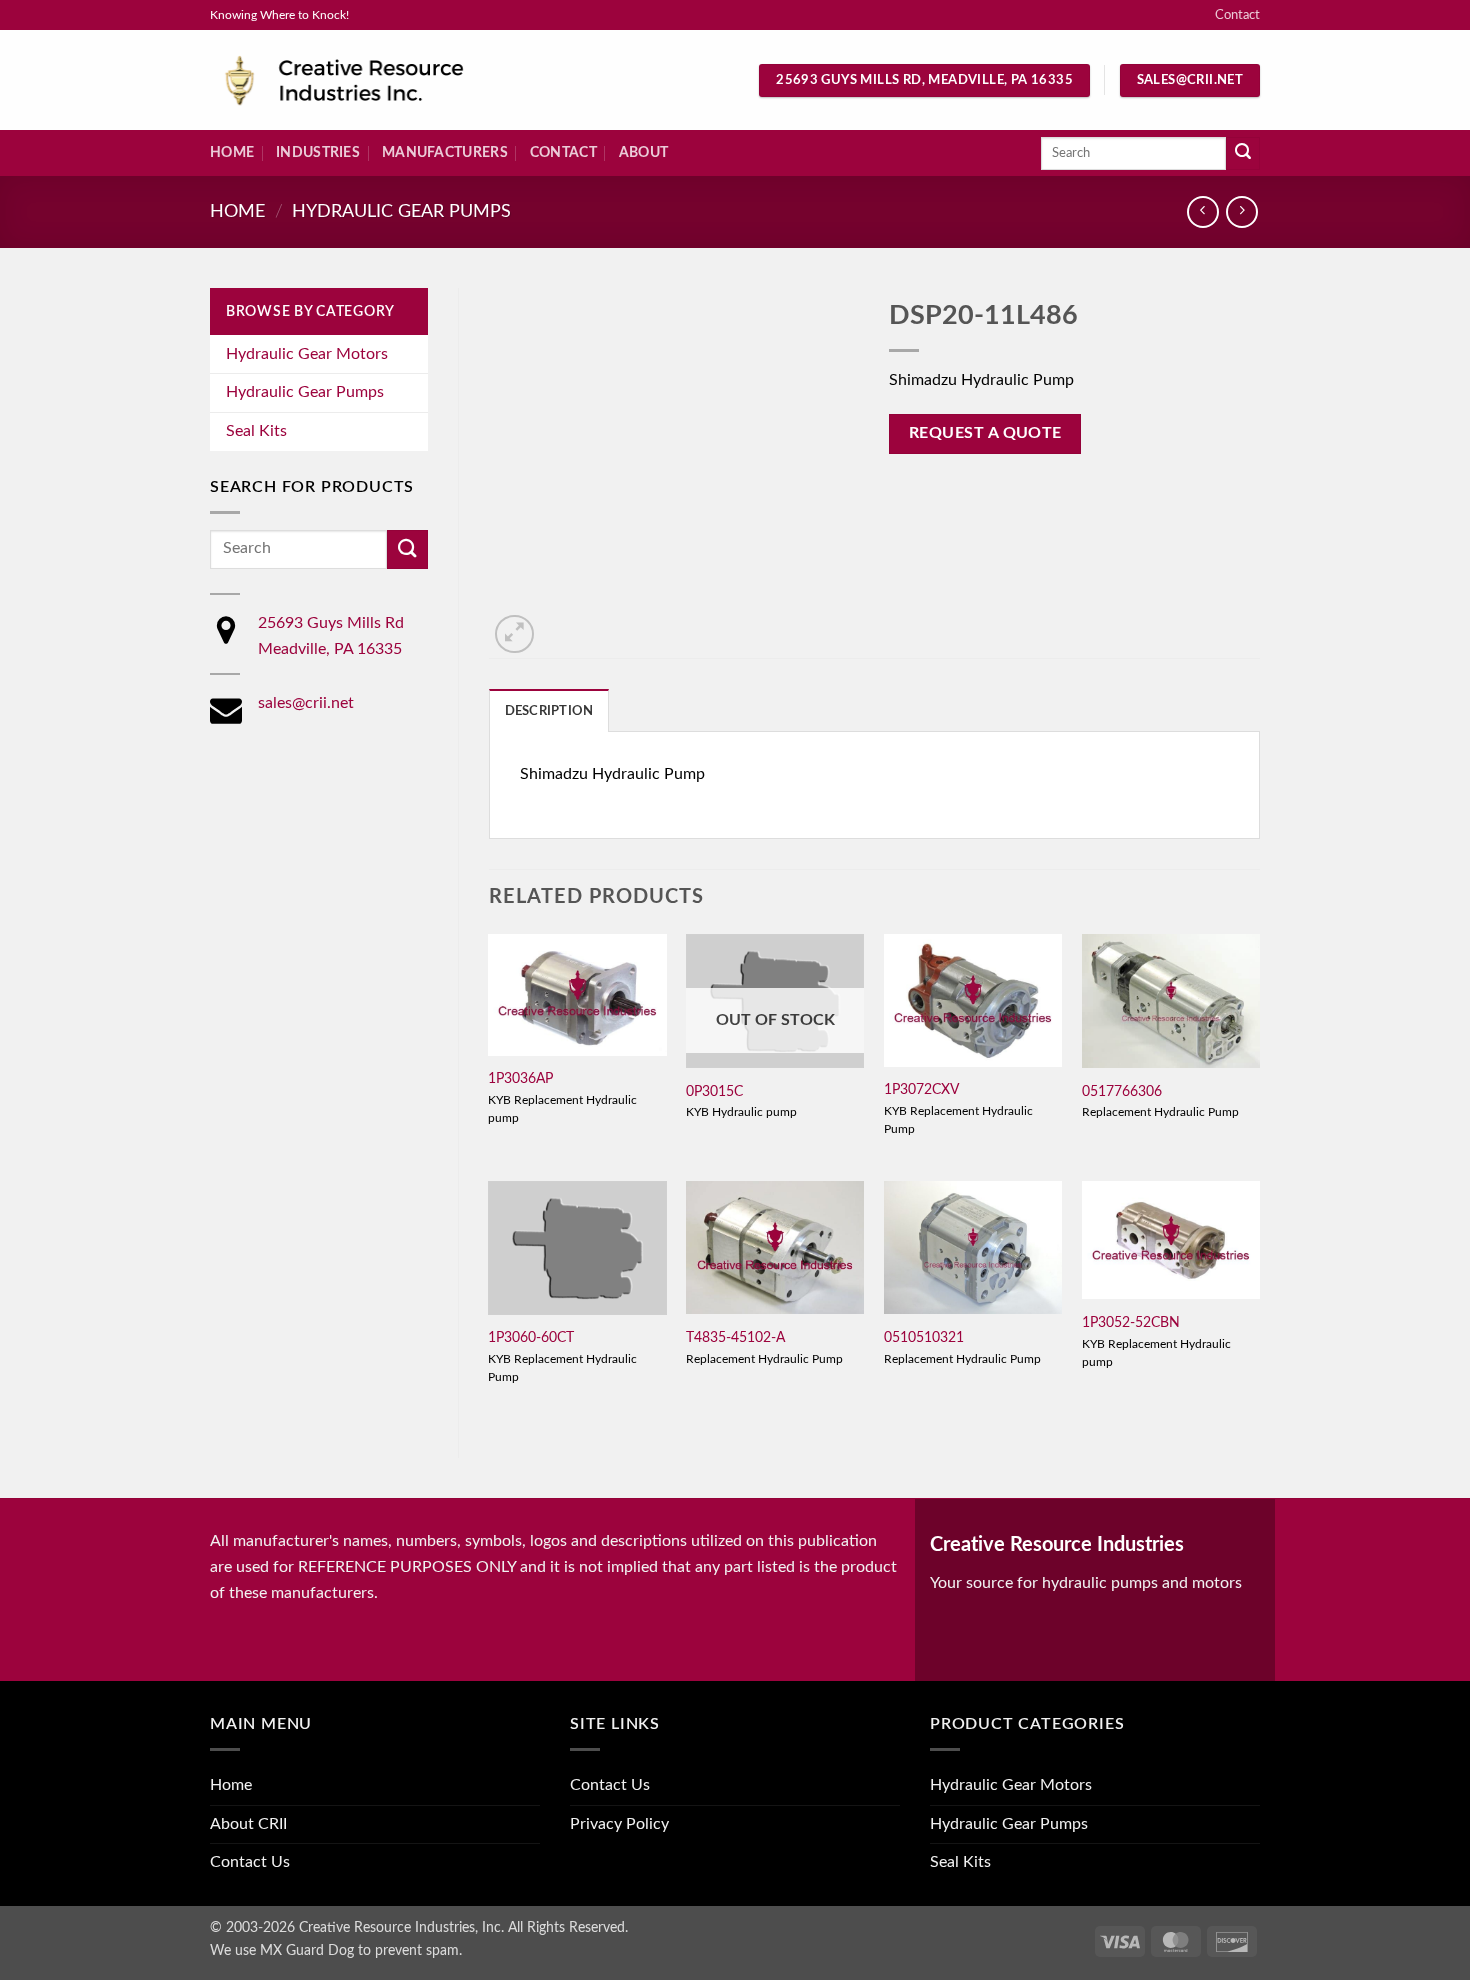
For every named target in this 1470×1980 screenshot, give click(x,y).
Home (232, 152)
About (643, 152)
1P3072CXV (921, 1089)
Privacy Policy (619, 1824)
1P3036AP (520, 1078)
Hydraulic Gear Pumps (401, 211)
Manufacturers (445, 152)
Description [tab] (549, 711)
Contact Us (250, 1862)
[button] (514, 634)
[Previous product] (1241, 211)
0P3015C (714, 1091)
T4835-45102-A (735, 1337)
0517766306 (1122, 1091)
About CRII (248, 1824)
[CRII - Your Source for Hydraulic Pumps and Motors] (375, 80)
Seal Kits (256, 431)
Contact (1237, 15)
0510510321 (924, 1337)
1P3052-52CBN (1131, 1322)
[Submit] (1243, 154)
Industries (318, 152)
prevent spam (417, 1950)
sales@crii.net (306, 703)
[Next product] (1202, 211)
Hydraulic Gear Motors (307, 354)
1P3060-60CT (531, 1337)
